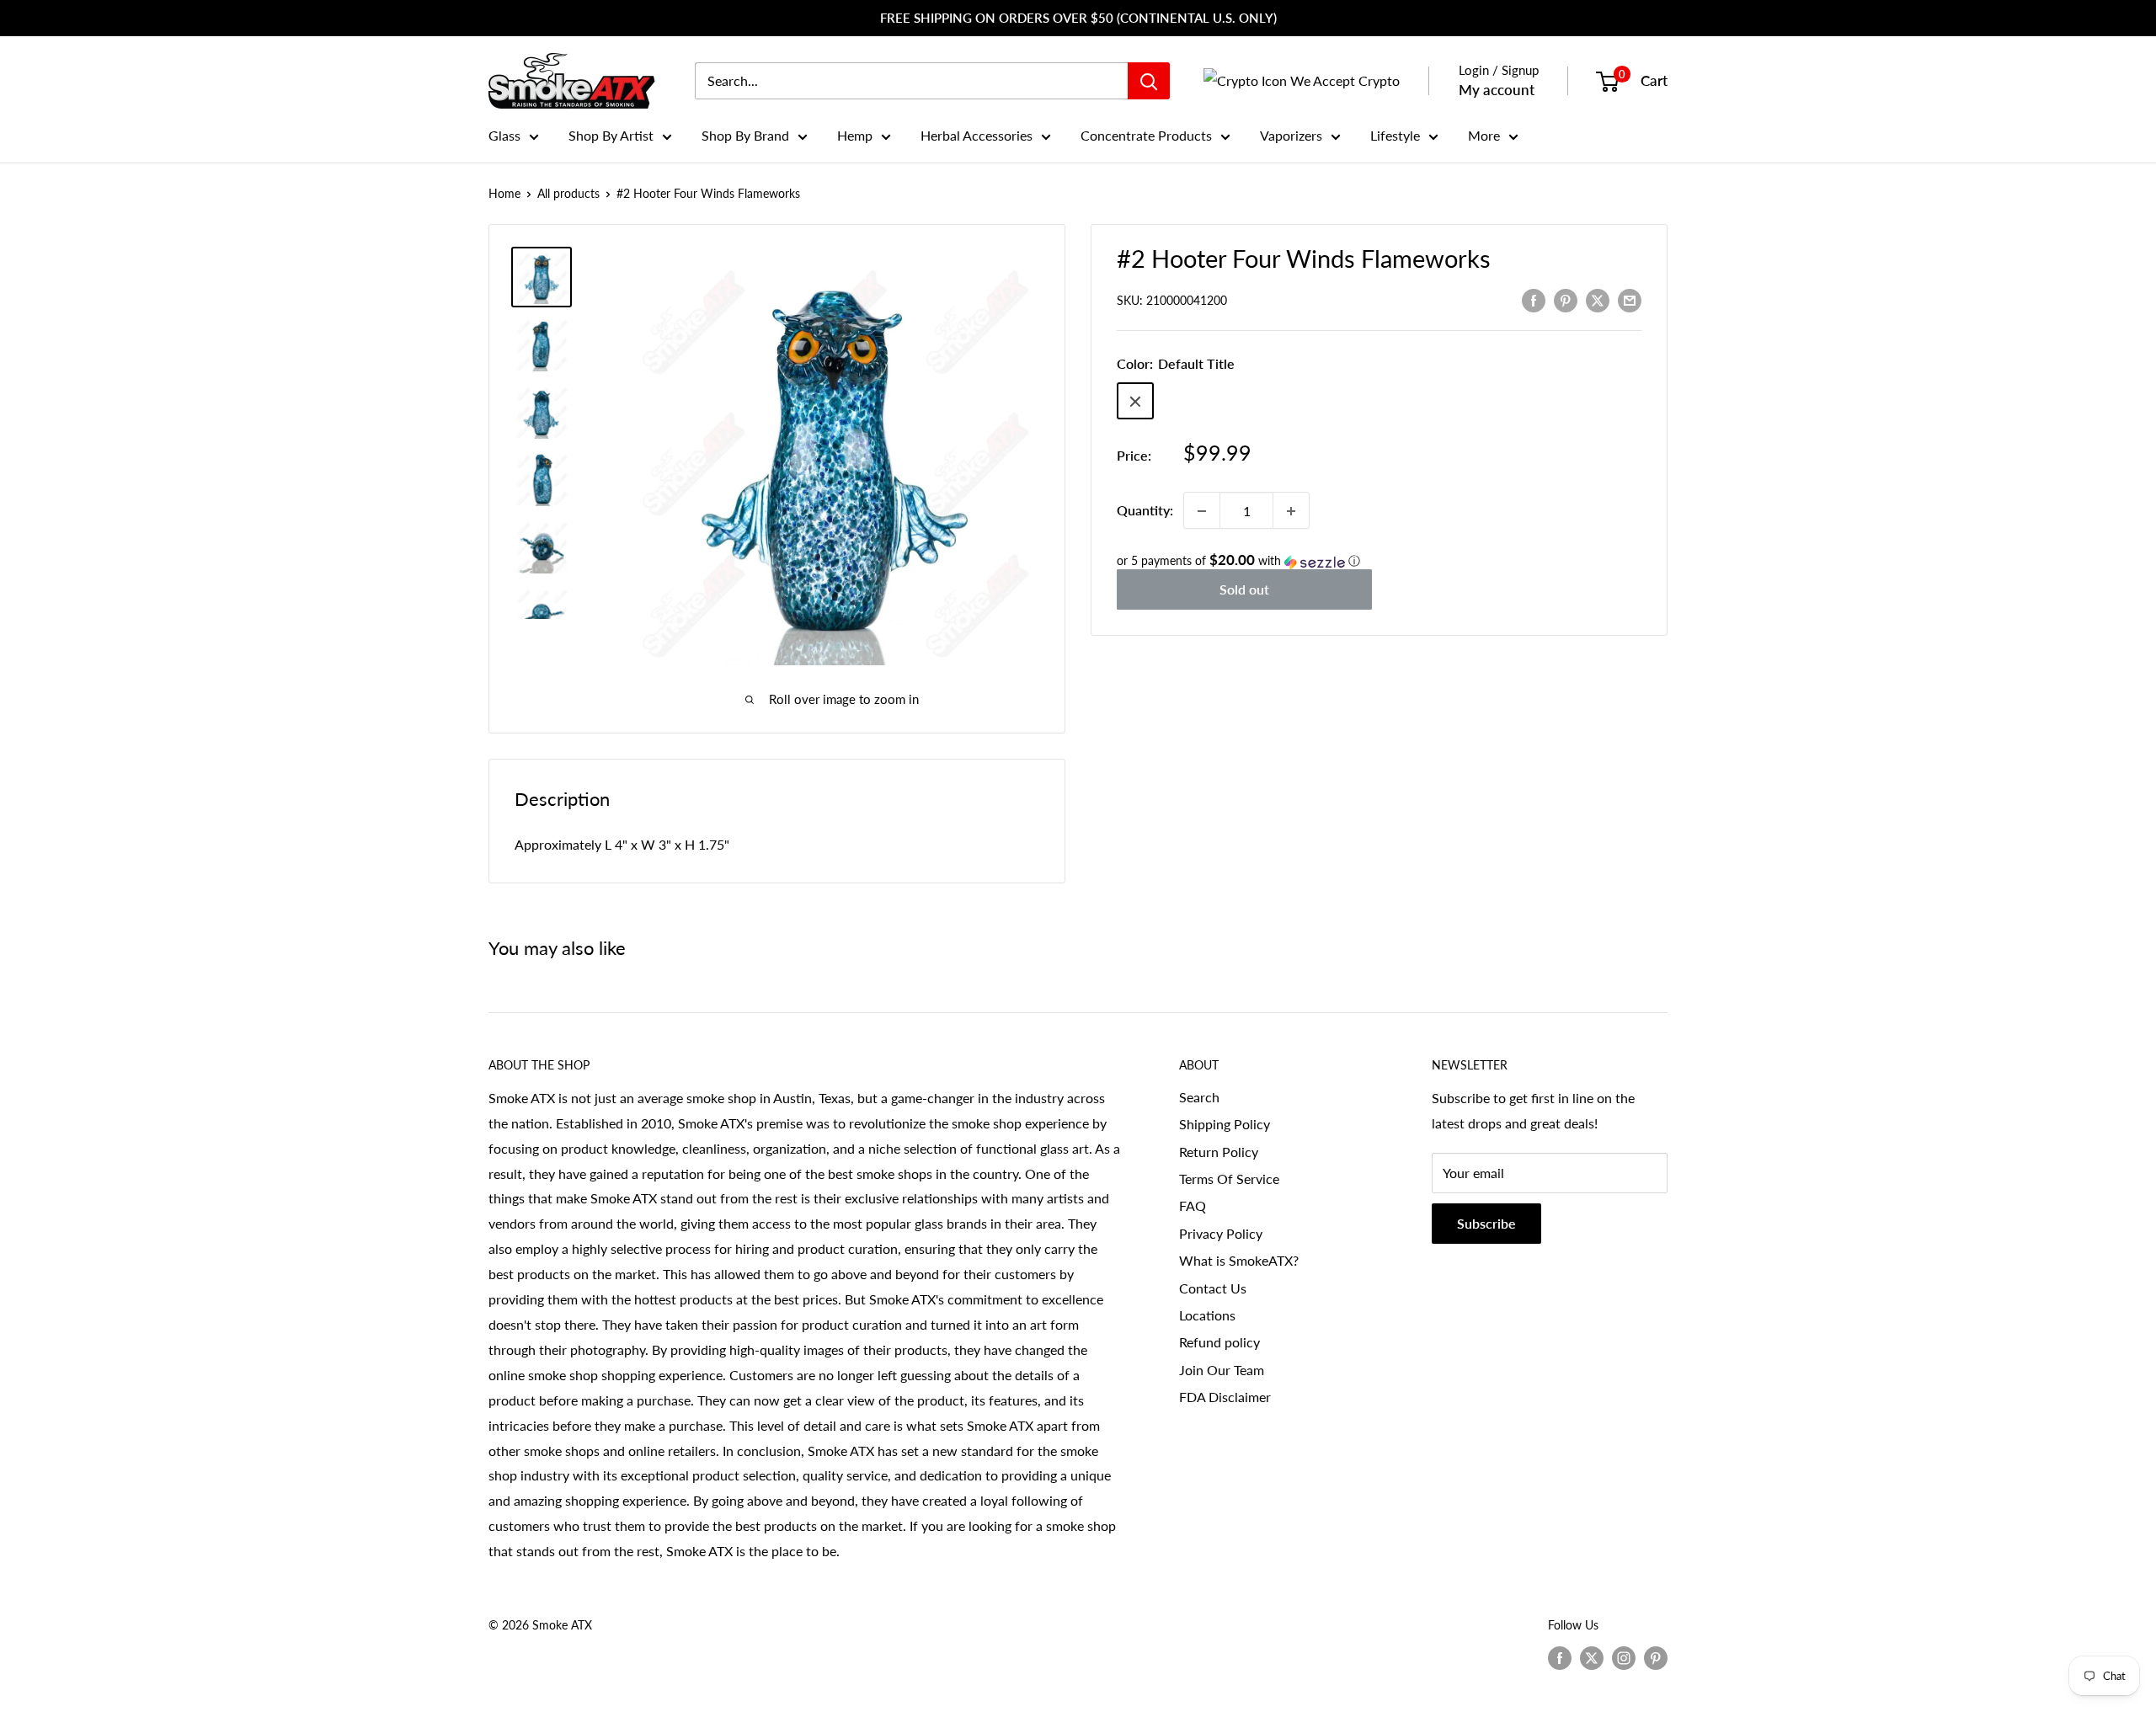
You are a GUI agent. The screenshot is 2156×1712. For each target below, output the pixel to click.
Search (1199, 1097)
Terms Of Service (1229, 1179)
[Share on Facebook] (1534, 299)
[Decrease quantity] (1202, 511)
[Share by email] (1630, 299)
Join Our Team (1222, 1370)
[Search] (1149, 81)
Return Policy (1219, 1152)
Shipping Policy (1225, 1124)
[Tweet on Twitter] (1598, 299)
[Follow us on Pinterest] (1656, 1657)
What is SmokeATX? (1239, 1260)
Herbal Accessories (977, 135)
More (1484, 135)
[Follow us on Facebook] (1560, 1657)
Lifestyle (1395, 135)
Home (504, 193)
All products (568, 193)
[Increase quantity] (1291, 511)
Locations (1207, 1315)
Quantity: (1145, 511)
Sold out (1244, 590)
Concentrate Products (1146, 135)
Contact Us (1213, 1288)
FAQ (1193, 1205)
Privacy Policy (1221, 1233)
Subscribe (1486, 1223)
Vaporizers (1291, 135)
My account (1497, 90)
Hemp (855, 135)
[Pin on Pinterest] (1566, 299)
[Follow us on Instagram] (1624, 1657)
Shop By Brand (745, 135)
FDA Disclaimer (1225, 1397)
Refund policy (1219, 1342)
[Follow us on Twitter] (1592, 1657)
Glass (504, 135)
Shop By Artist (611, 135)
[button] (1379, 562)
